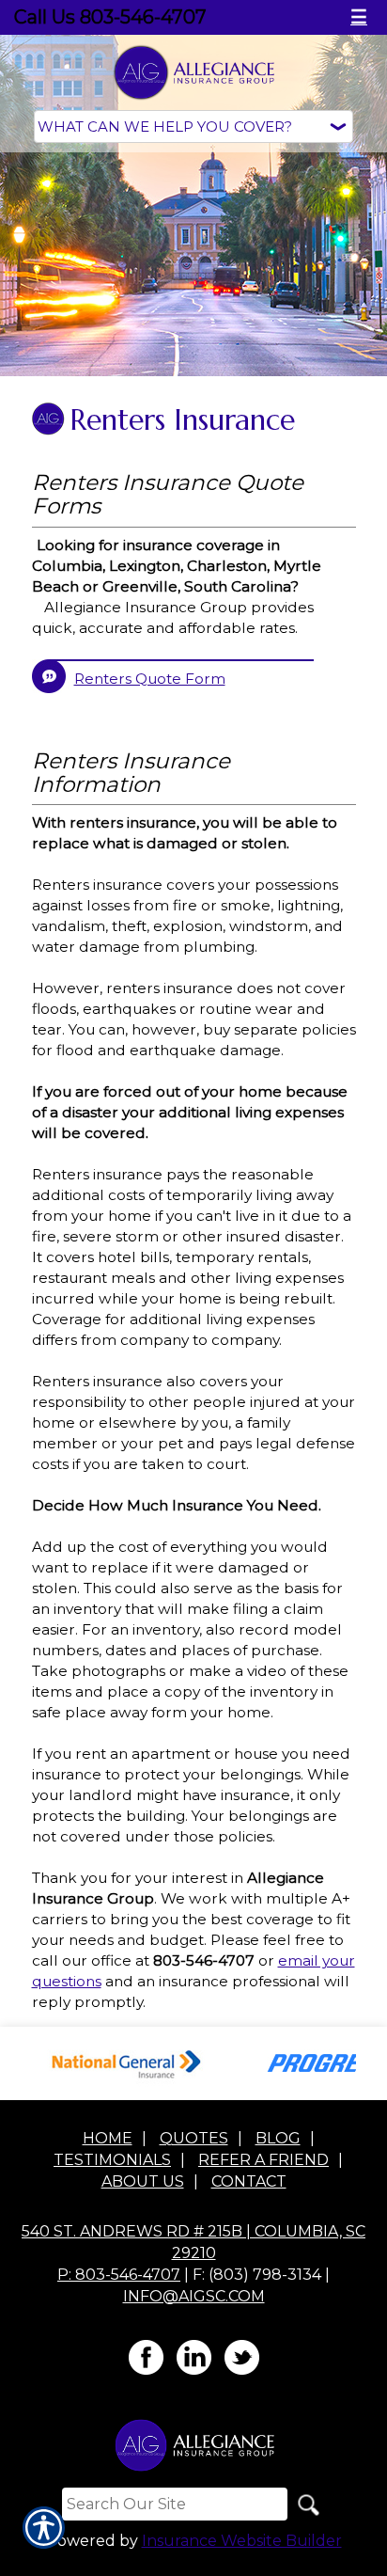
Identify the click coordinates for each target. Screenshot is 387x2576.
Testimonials (112, 2160)
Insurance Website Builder (242, 2541)
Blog (278, 2138)
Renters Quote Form (150, 679)
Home (108, 2138)
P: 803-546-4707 (119, 2275)
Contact (249, 2181)
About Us (143, 2181)
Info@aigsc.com (194, 2296)
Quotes (194, 2138)
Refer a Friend (263, 2160)
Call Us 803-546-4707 (110, 17)
